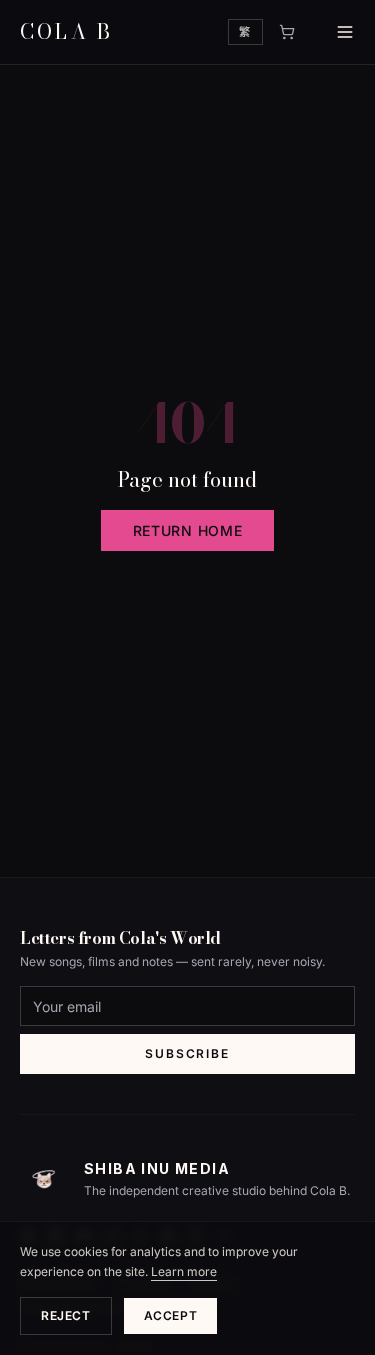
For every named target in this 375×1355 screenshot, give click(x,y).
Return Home (188, 530)
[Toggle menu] (333, 32)
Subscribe (187, 1053)
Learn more (184, 1271)
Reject (66, 1315)
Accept (171, 1315)
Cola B (66, 32)
